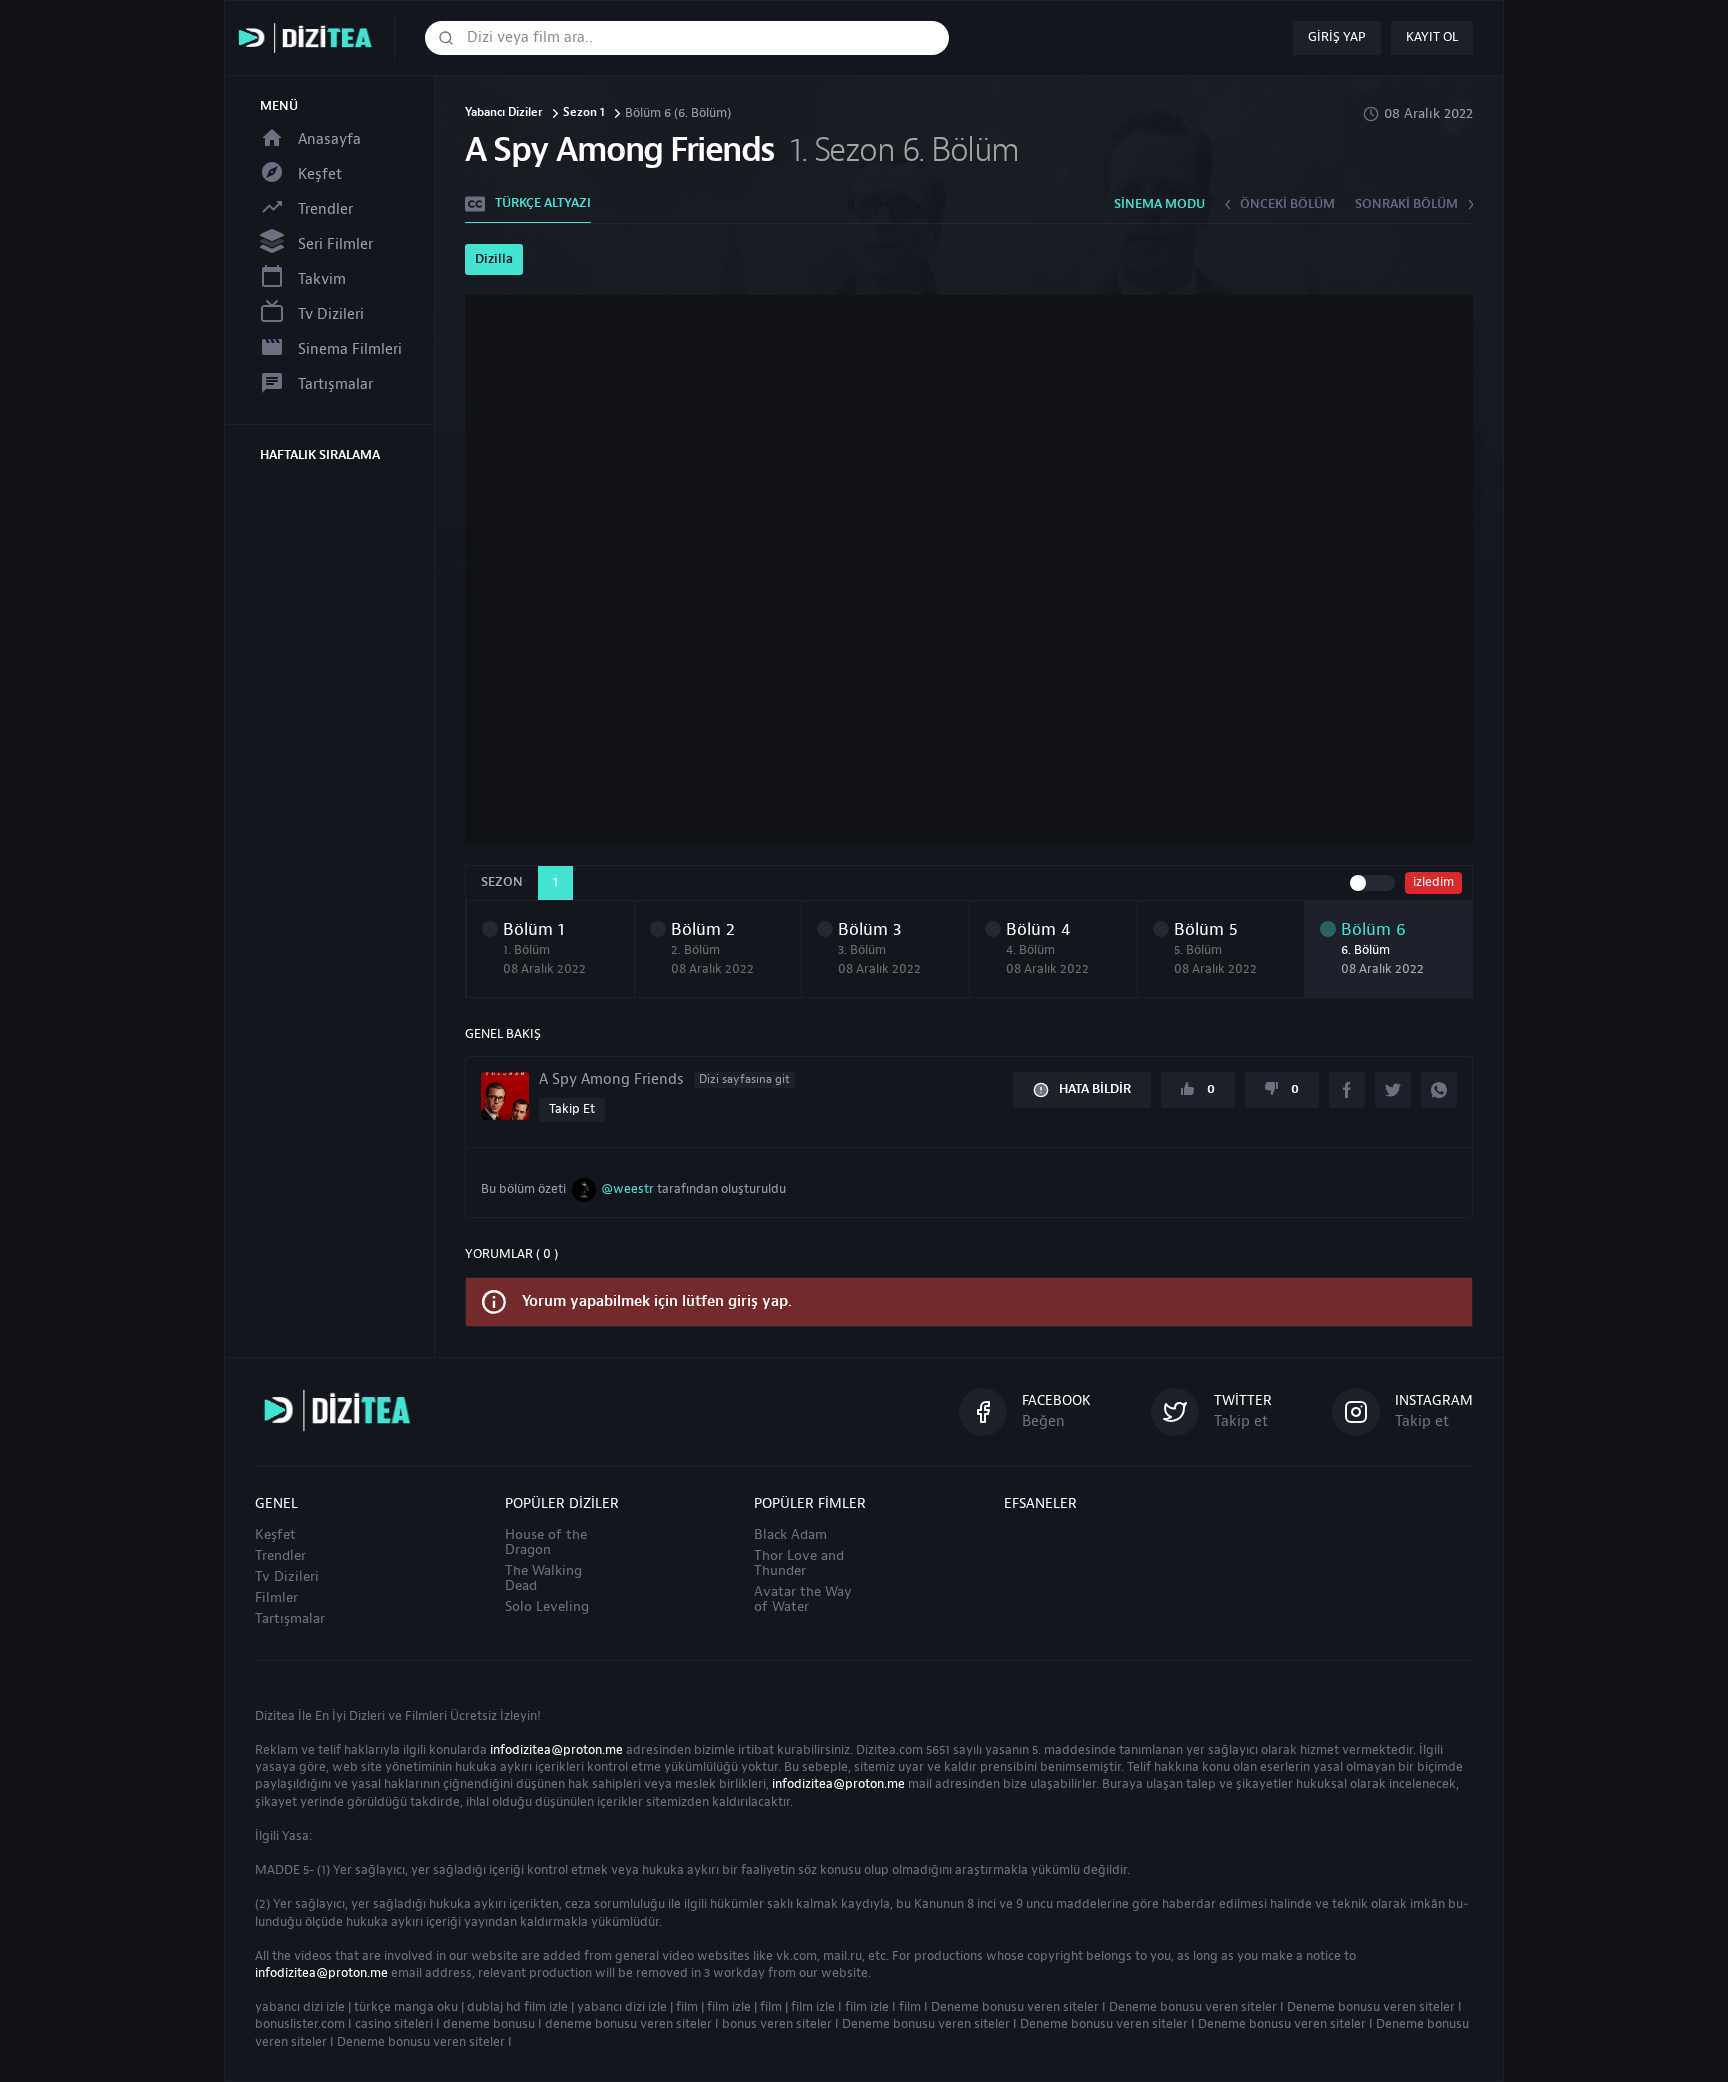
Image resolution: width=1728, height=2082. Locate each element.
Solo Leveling (547, 1607)
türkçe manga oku (406, 2007)
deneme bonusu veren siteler (628, 2024)
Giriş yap (1337, 37)
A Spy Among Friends (664, 1080)
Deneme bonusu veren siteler (1015, 2007)
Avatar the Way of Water (803, 1599)
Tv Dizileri (331, 314)
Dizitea (275, 1716)
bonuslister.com (300, 2024)
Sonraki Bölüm (1406, 204)
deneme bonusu (489, 2024)
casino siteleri (394, 2024)
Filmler (276, 1598)
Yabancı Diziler (504, 113)
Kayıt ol (1432, 37)
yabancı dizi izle (300, 2007)
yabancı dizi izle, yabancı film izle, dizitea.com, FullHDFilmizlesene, (310, 38)
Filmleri (426, 1716)
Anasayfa (329, 139)
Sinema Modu (1159, 204)
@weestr (627, 1189)
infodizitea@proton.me (556, 1750)
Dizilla (494, 259)
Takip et (572, 1109)
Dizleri (367, 1716)
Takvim (322, 279)
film (687, 2007)
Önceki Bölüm (1287, 204)
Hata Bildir (1095, 1089)
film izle (729, 2007)
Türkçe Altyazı (543, 203)
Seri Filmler (335, 244)
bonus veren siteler (777, 2024)
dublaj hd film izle (517, 2007)
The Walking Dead (543, 1578)
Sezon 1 (584, 113)
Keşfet (320, 174)
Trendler (325, 209)
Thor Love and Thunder (799, 1563)
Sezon (502, 882)
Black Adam (790, 1535)
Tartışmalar (335, 384)
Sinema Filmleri (350, 349)
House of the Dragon (546, 1542)
